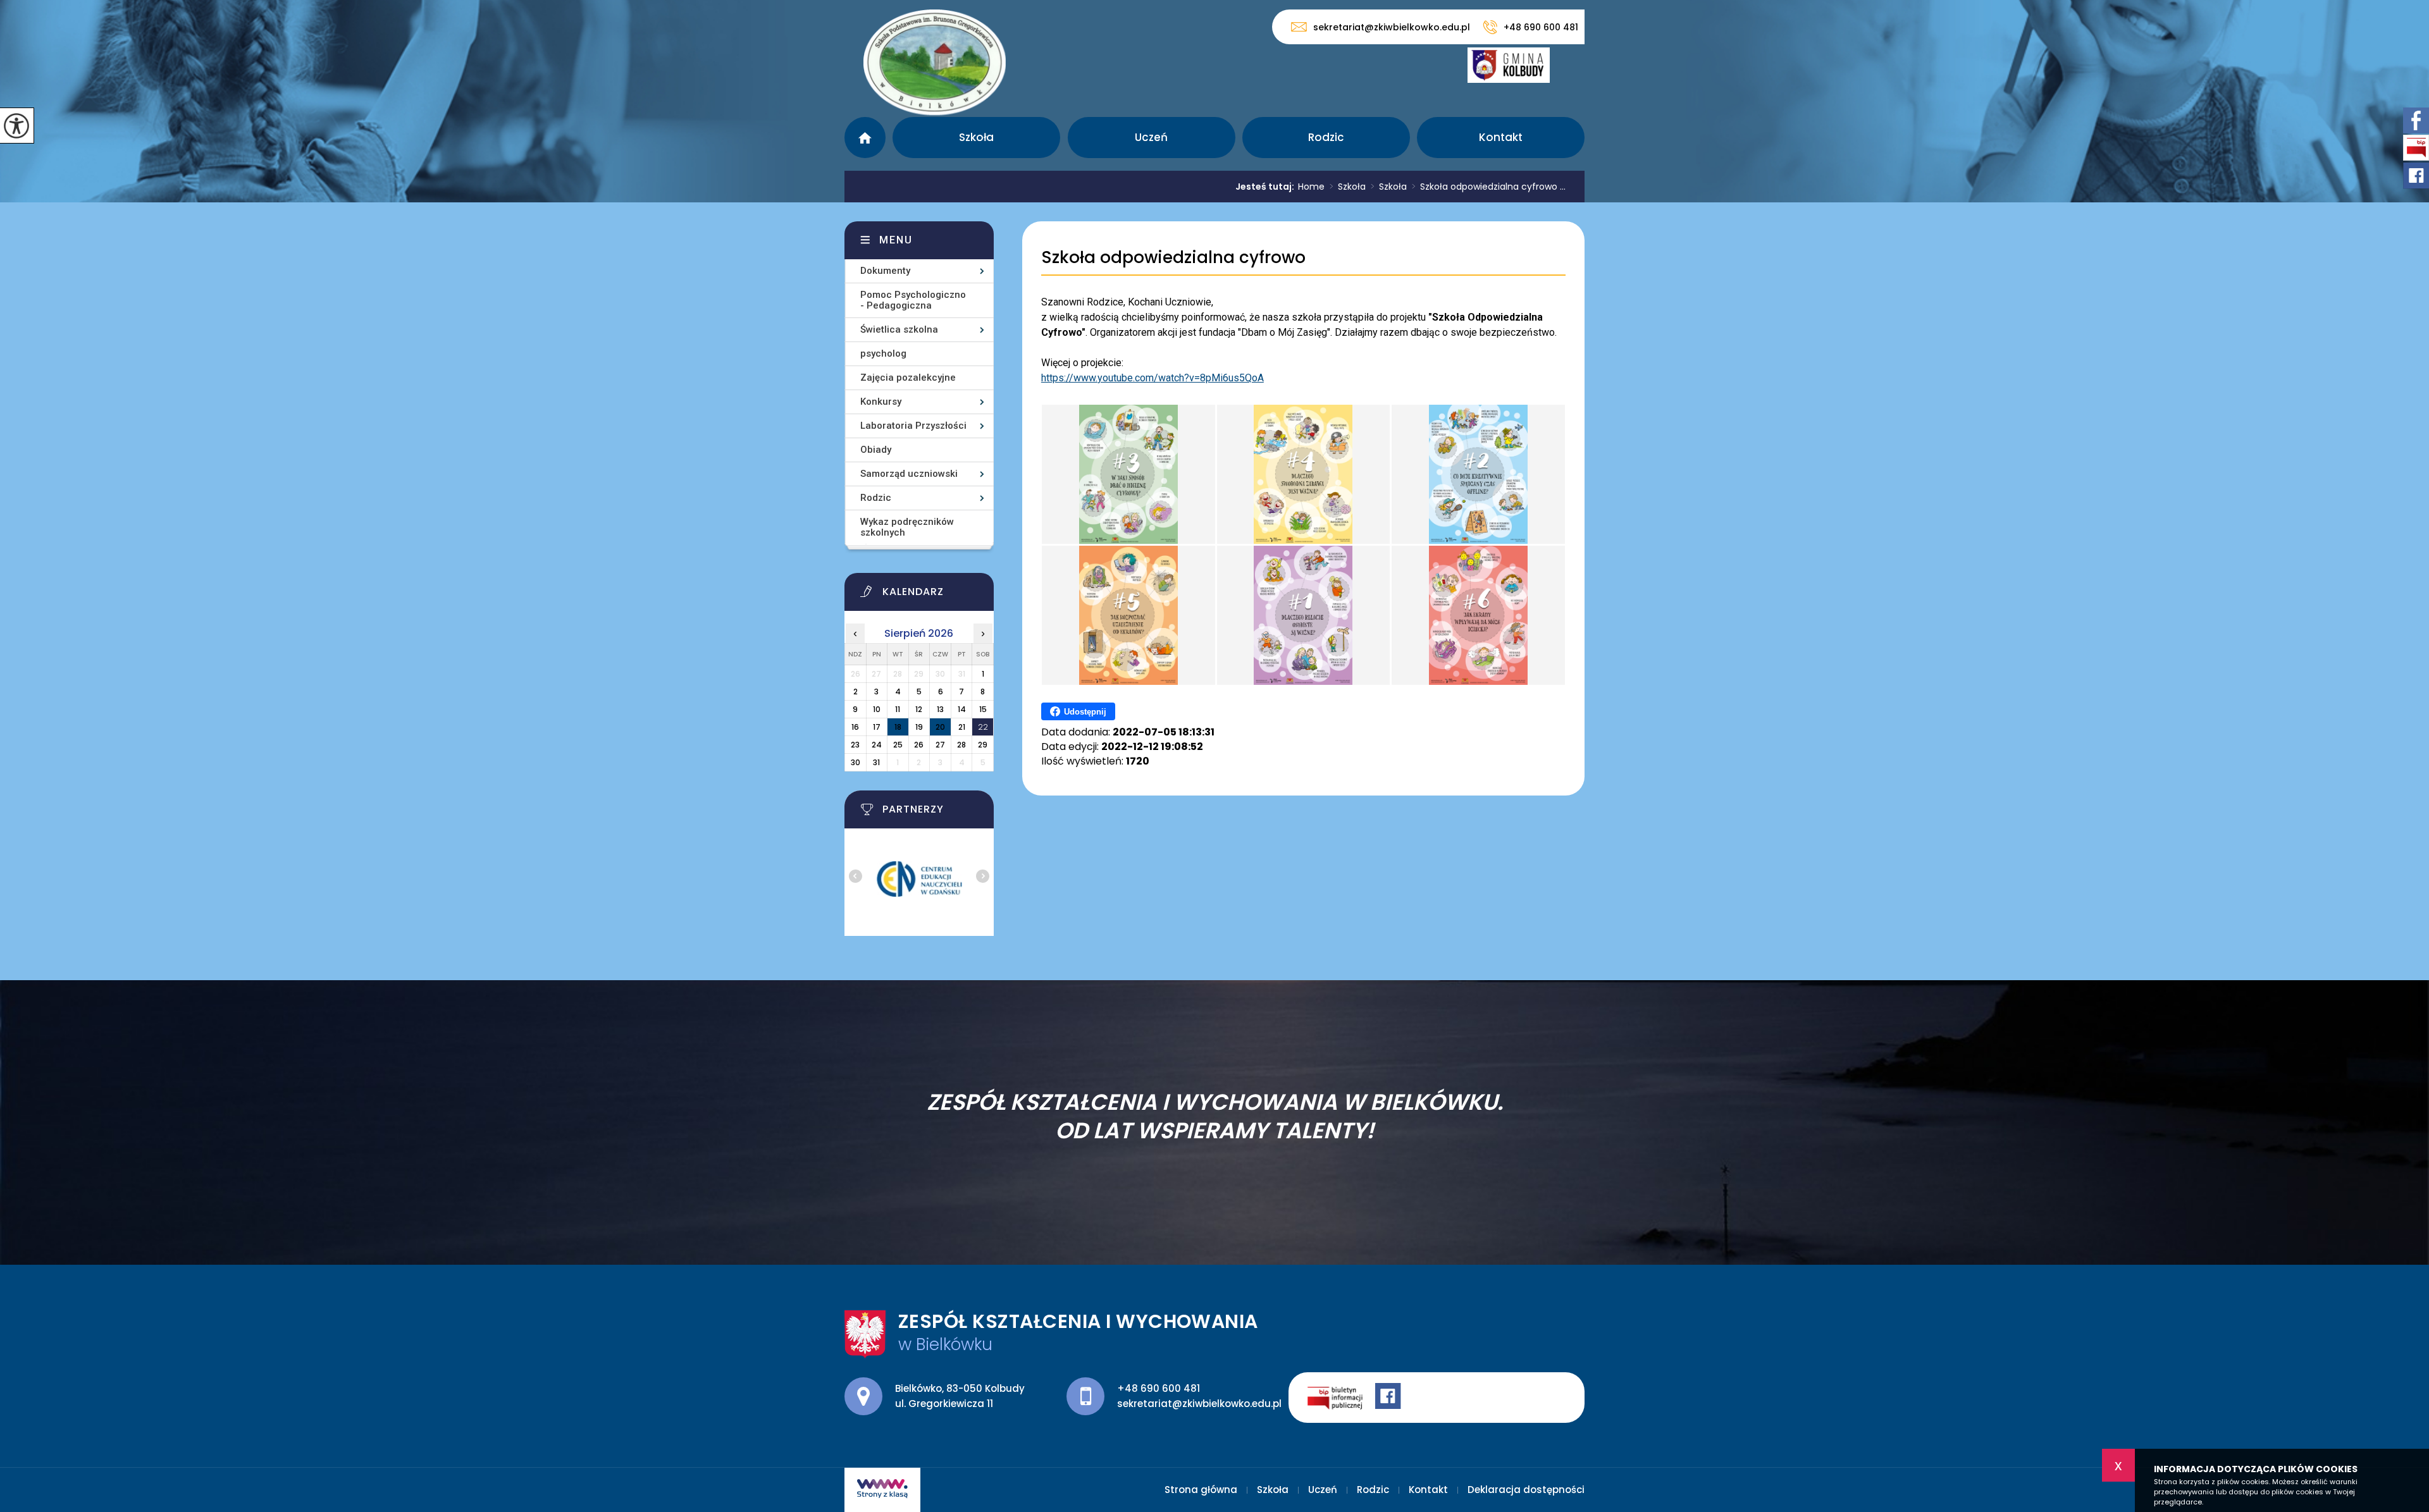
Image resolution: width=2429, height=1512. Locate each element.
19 (919, 727)
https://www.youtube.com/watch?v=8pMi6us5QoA (1153, 378)
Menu (896, 240)
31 (876, 762)
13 (940, 709)
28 (961, 745)
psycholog (883, 353)
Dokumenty (885, 271)
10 (877, 709)
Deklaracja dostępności (1526, 1490)
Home (1311, 187)
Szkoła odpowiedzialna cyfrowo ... (1489, 187)
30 (856, 762)
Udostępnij (1085, 712)
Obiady (876, 450)
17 (877, 727)
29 (983, 745)
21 (962, 727)
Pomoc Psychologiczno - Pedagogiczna (913, 300)
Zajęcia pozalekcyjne (908, 378)
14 (962, 709)
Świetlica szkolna (899, 329)
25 (898, 745)
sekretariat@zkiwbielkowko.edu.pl (1392, 27)
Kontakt (1501, 137)
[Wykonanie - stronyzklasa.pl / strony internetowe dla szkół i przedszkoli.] (882, 1490)
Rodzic (1326, 137)
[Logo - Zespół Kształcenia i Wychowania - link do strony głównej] (935, 62)
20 (940, 727)
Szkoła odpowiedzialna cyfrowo (1173, 258)
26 (919, 745)
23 (855, 745)
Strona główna (865, 138)
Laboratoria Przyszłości (913, 426)
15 (983, 709)
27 (940, 745)
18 (898, 727)
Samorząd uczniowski (909, 474)
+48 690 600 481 (1541, 27)
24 (877, 745)
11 (898, 709)
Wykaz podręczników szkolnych (907, 527)
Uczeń (1151, 137)
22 (983, 727)
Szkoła (976, 137)
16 (855, 727)
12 (919, 709)
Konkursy (881, 402)
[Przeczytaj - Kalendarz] (935, 595)
